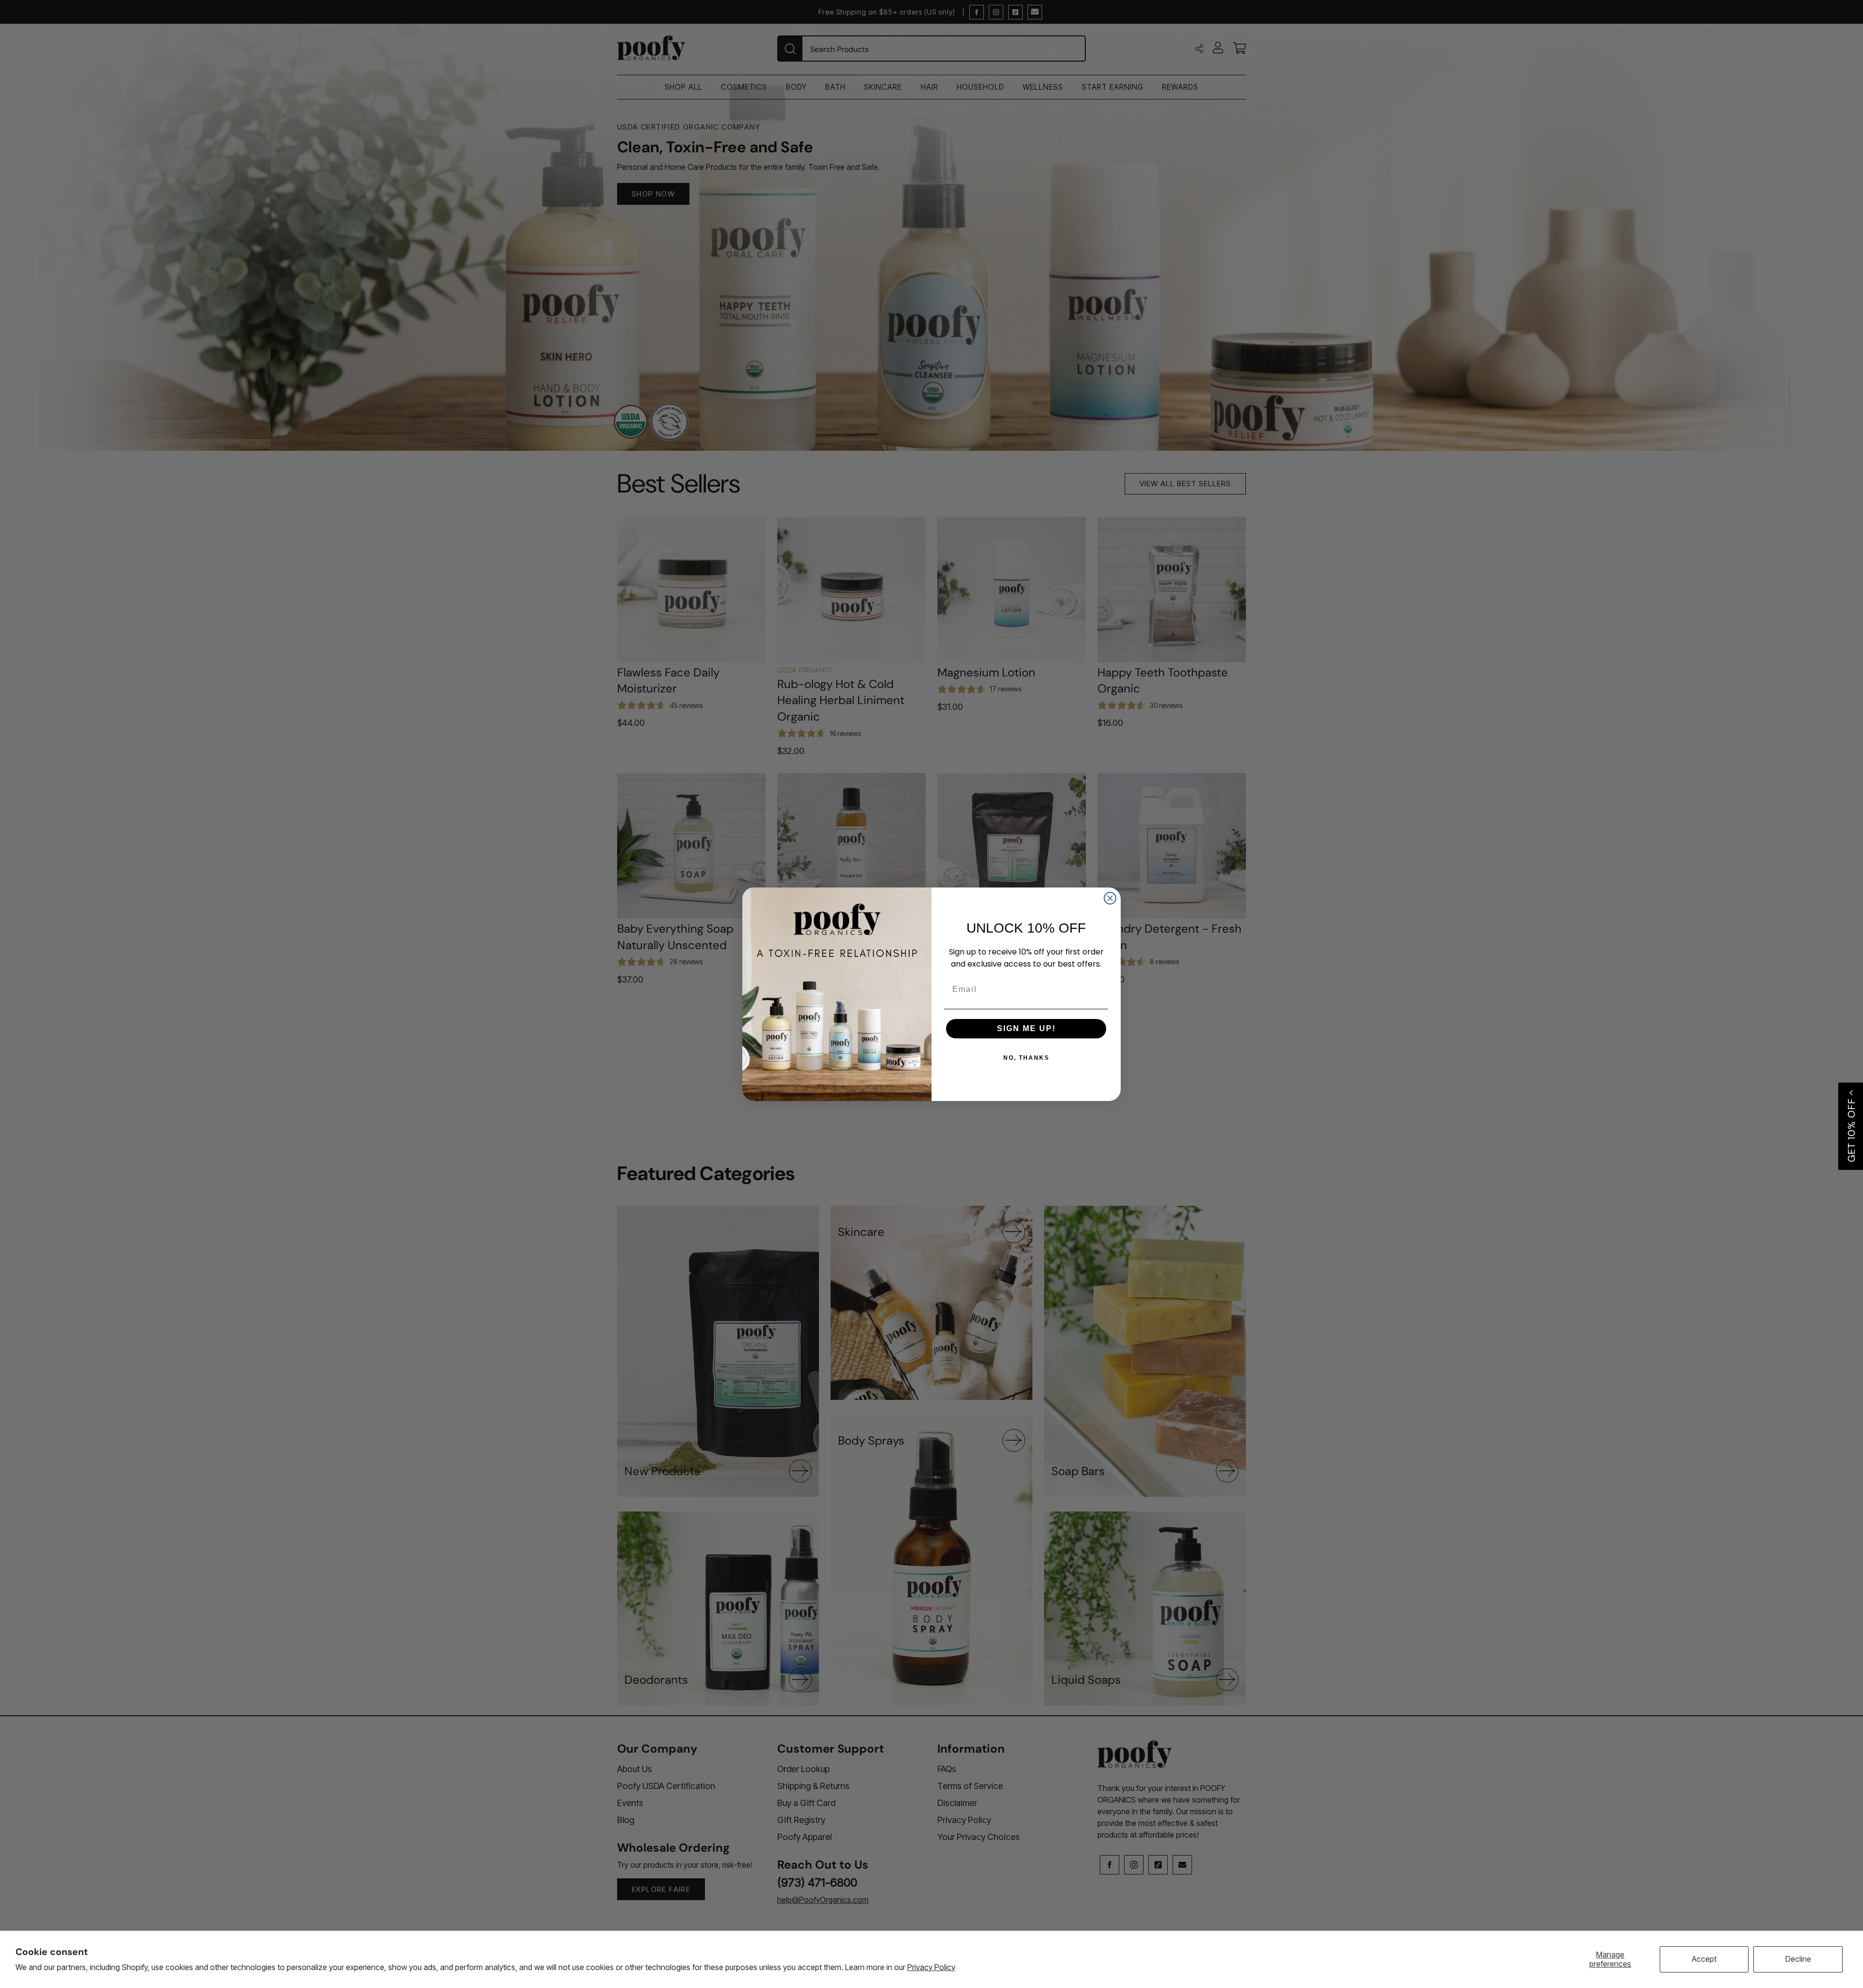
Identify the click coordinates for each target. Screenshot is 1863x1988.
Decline (1798, 1959)
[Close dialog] (1110, 898)
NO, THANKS (1026, 1058)
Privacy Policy (931, 1967)
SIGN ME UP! (1026, 1028)
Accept (1704, 1959)
